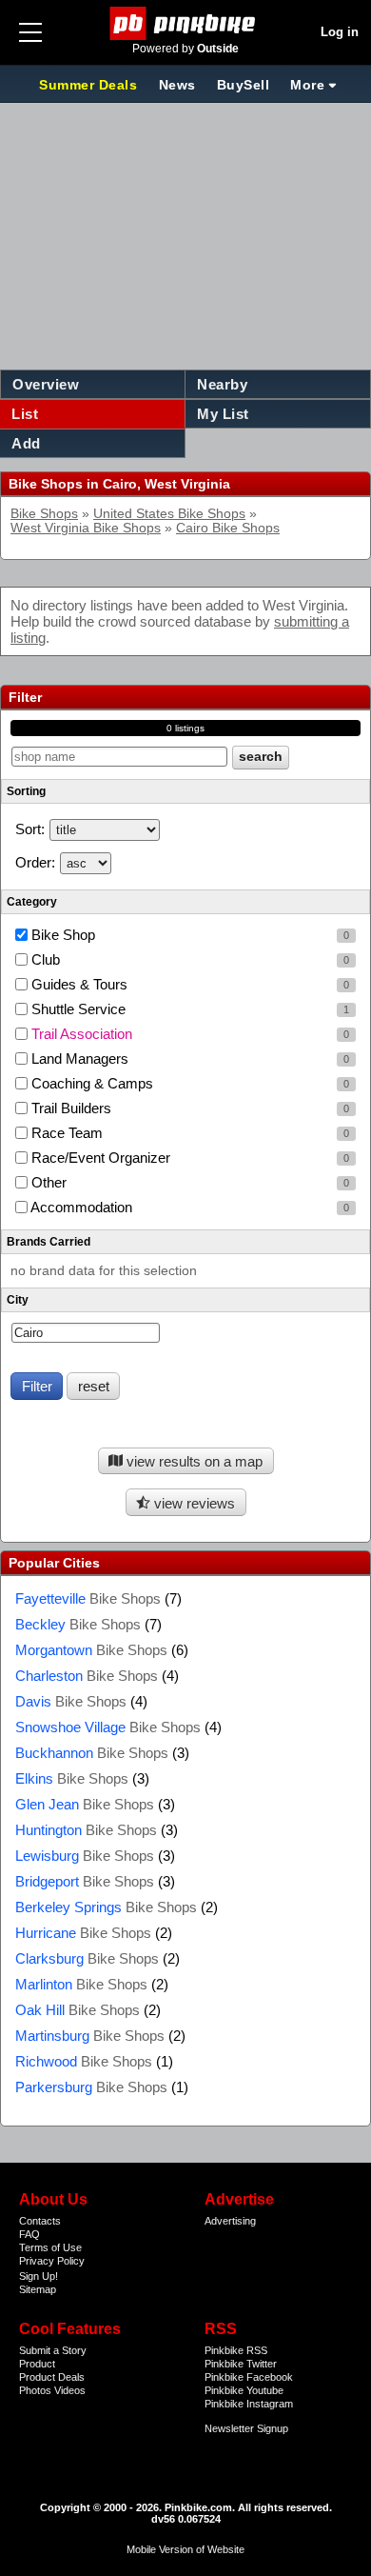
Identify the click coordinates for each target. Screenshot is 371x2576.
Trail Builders (188, 1108)
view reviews (193, 1503)
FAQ (29, 2234)
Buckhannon (92, 1753)
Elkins (72, 1778)
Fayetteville (88, 1598)
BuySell (244, 85)
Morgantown (91, 1650)
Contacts (40, 2221)
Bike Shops (44, 514)
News (177, 85)
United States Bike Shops (169, 514)
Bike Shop (188, 935)
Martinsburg (90, 2036)
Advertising (230, 2221)
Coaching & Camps (188, 1083)
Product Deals (52, 2377)
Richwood (84, 2061)
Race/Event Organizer (188, 1158)
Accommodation (188, 1207)
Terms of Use (50, 2247)
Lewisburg (85, 1856)
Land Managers (188, 1058)
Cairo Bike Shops (228, 528)
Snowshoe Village (108, 1727)
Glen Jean (85, 1804)
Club (188, 959)
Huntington (86, 1830)
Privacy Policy (52, 2261)
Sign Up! (39, 2276)
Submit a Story (53, 2350)
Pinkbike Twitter (241, 2364)
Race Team (188, 1133)
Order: (35, 862)
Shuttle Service (188, 1009)
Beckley (78, 1624)
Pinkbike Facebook (249, 2377)
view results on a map (193, 1461)
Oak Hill (78, 2010)
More (307, 85)
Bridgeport (85, 1881)
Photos (35, 2390)
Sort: (30, 829)
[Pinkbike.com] (186, 23)
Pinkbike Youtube (244, 2390)
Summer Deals (90, 85)
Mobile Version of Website (185, 2549)
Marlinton (81, 1984)
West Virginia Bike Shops (86, 528)
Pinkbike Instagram (249, 2404)
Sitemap (38, 2289)
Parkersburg (91, 2087)
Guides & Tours (188, 984)
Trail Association (188, 1034)
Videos (70, 2390)
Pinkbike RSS (236, 2350)
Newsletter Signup (246, 2428)
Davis (71, 1701)
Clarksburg (87, 1958)
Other (188, 1182)
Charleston (87, 1676)
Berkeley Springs (106, 1907)
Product (37, 2364)
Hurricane (83, 1933)
